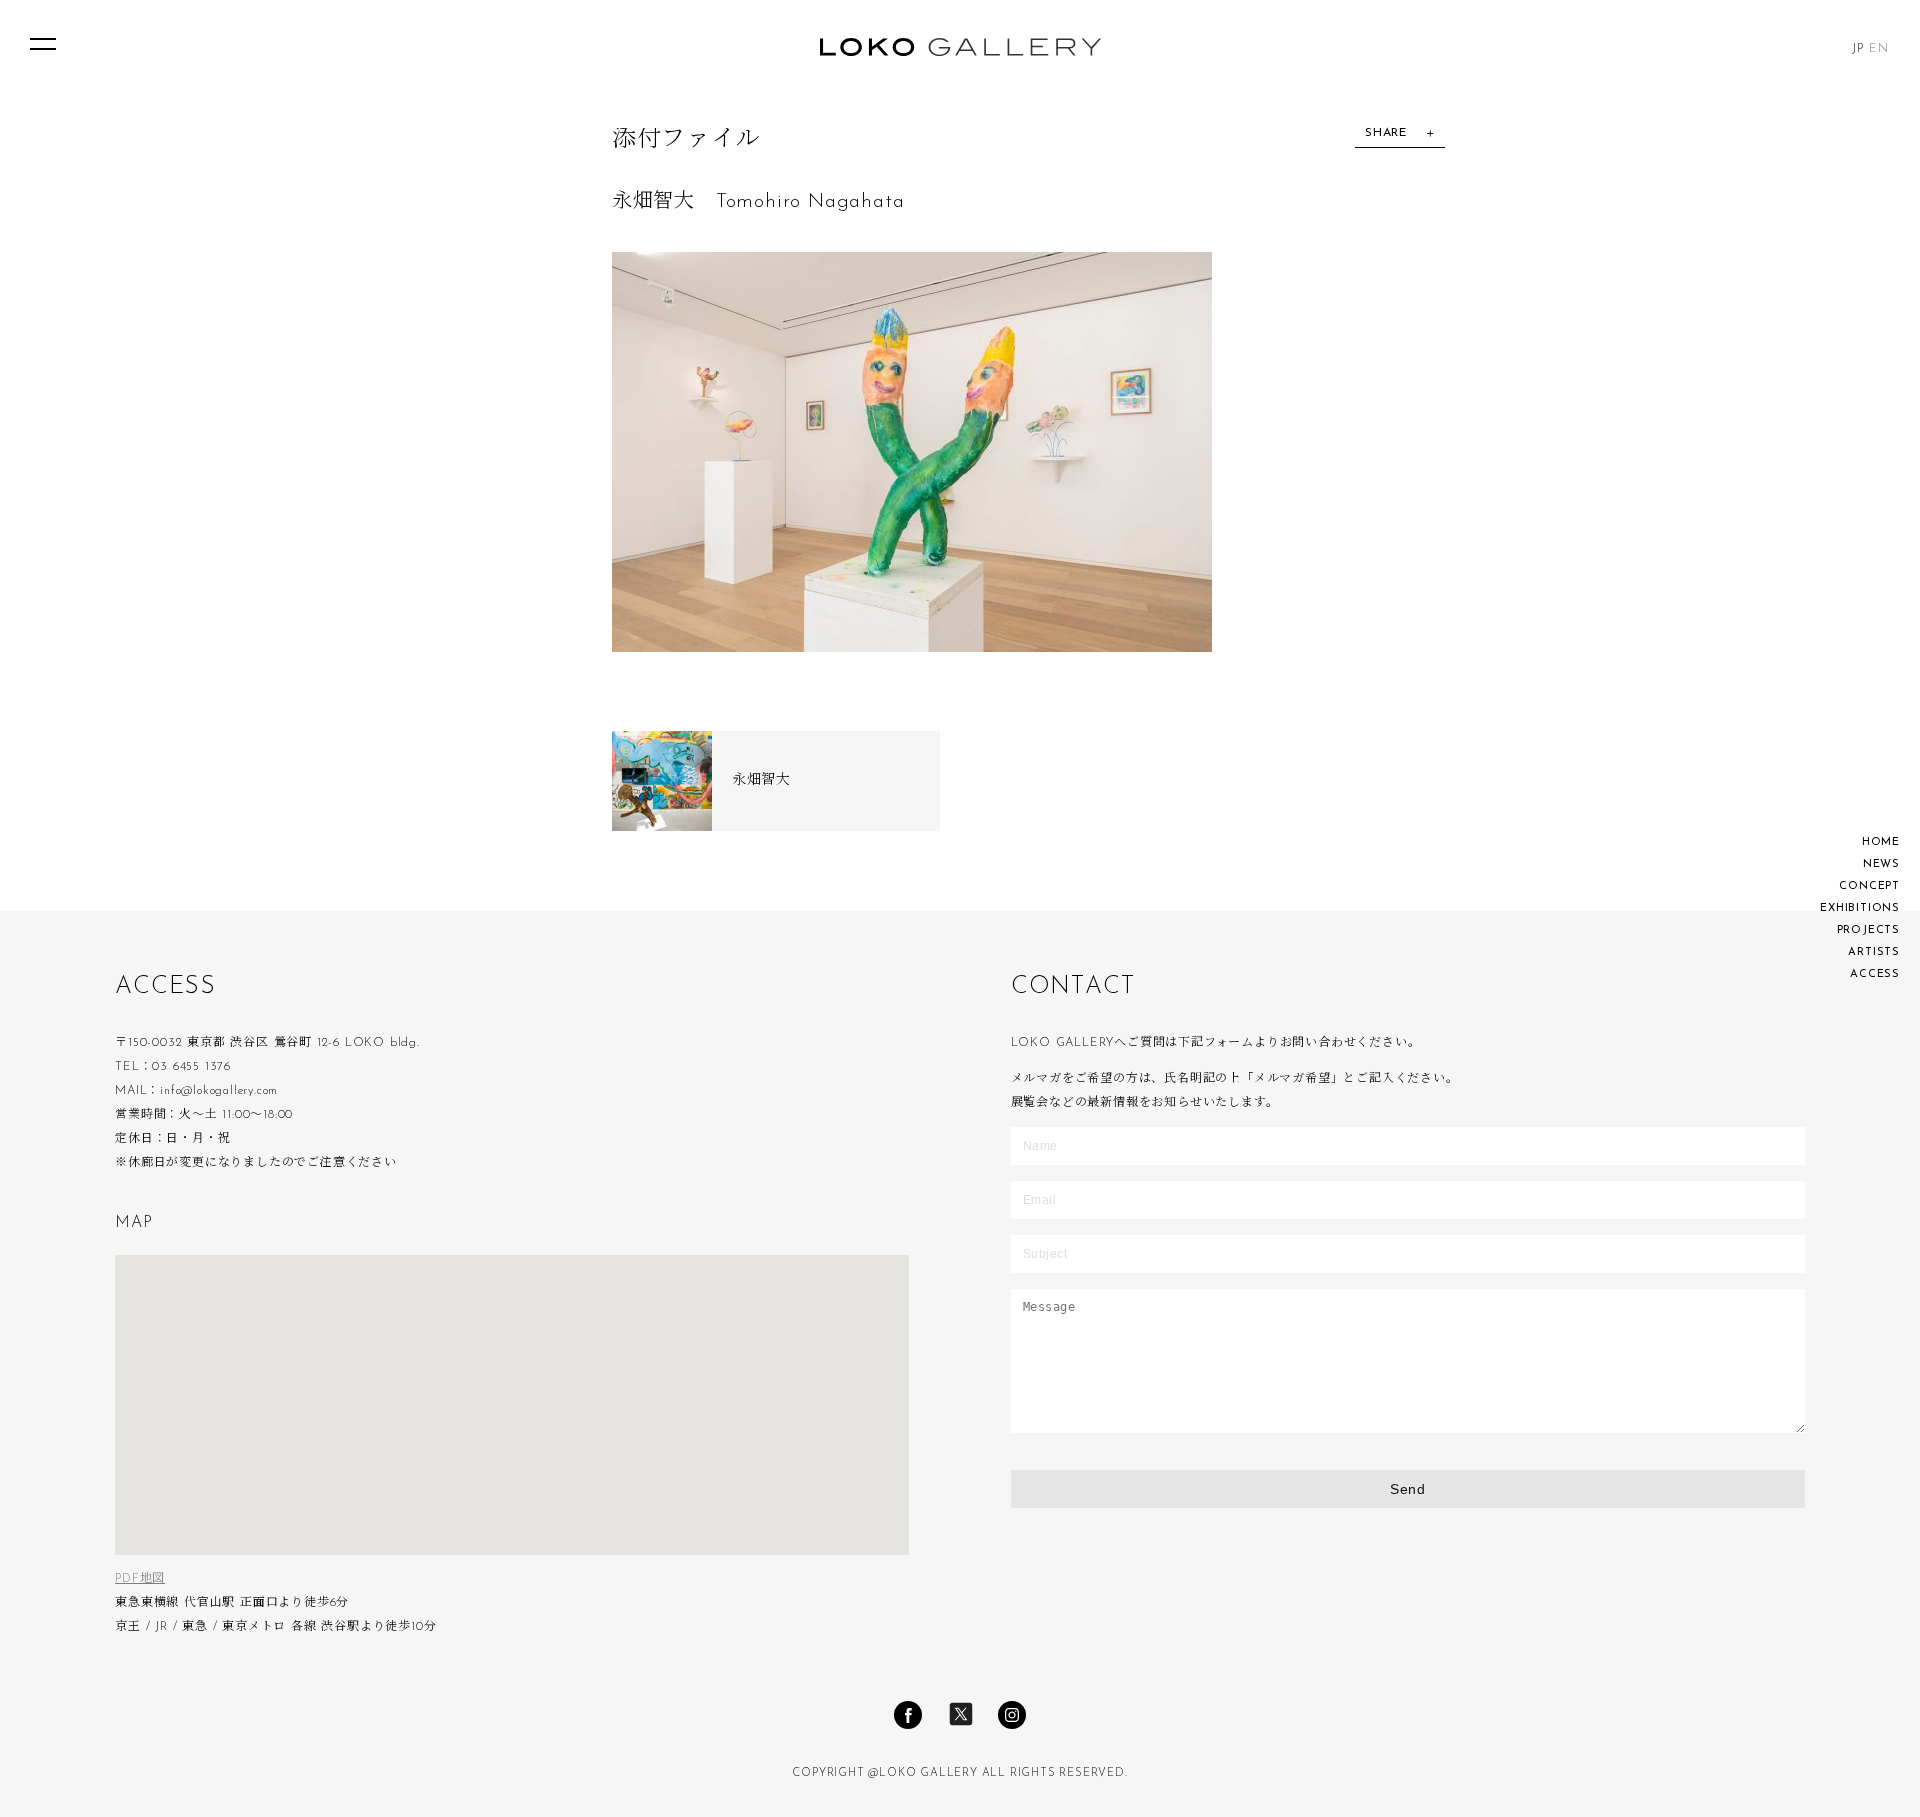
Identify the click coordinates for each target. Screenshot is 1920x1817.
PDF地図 (140, 1579)
